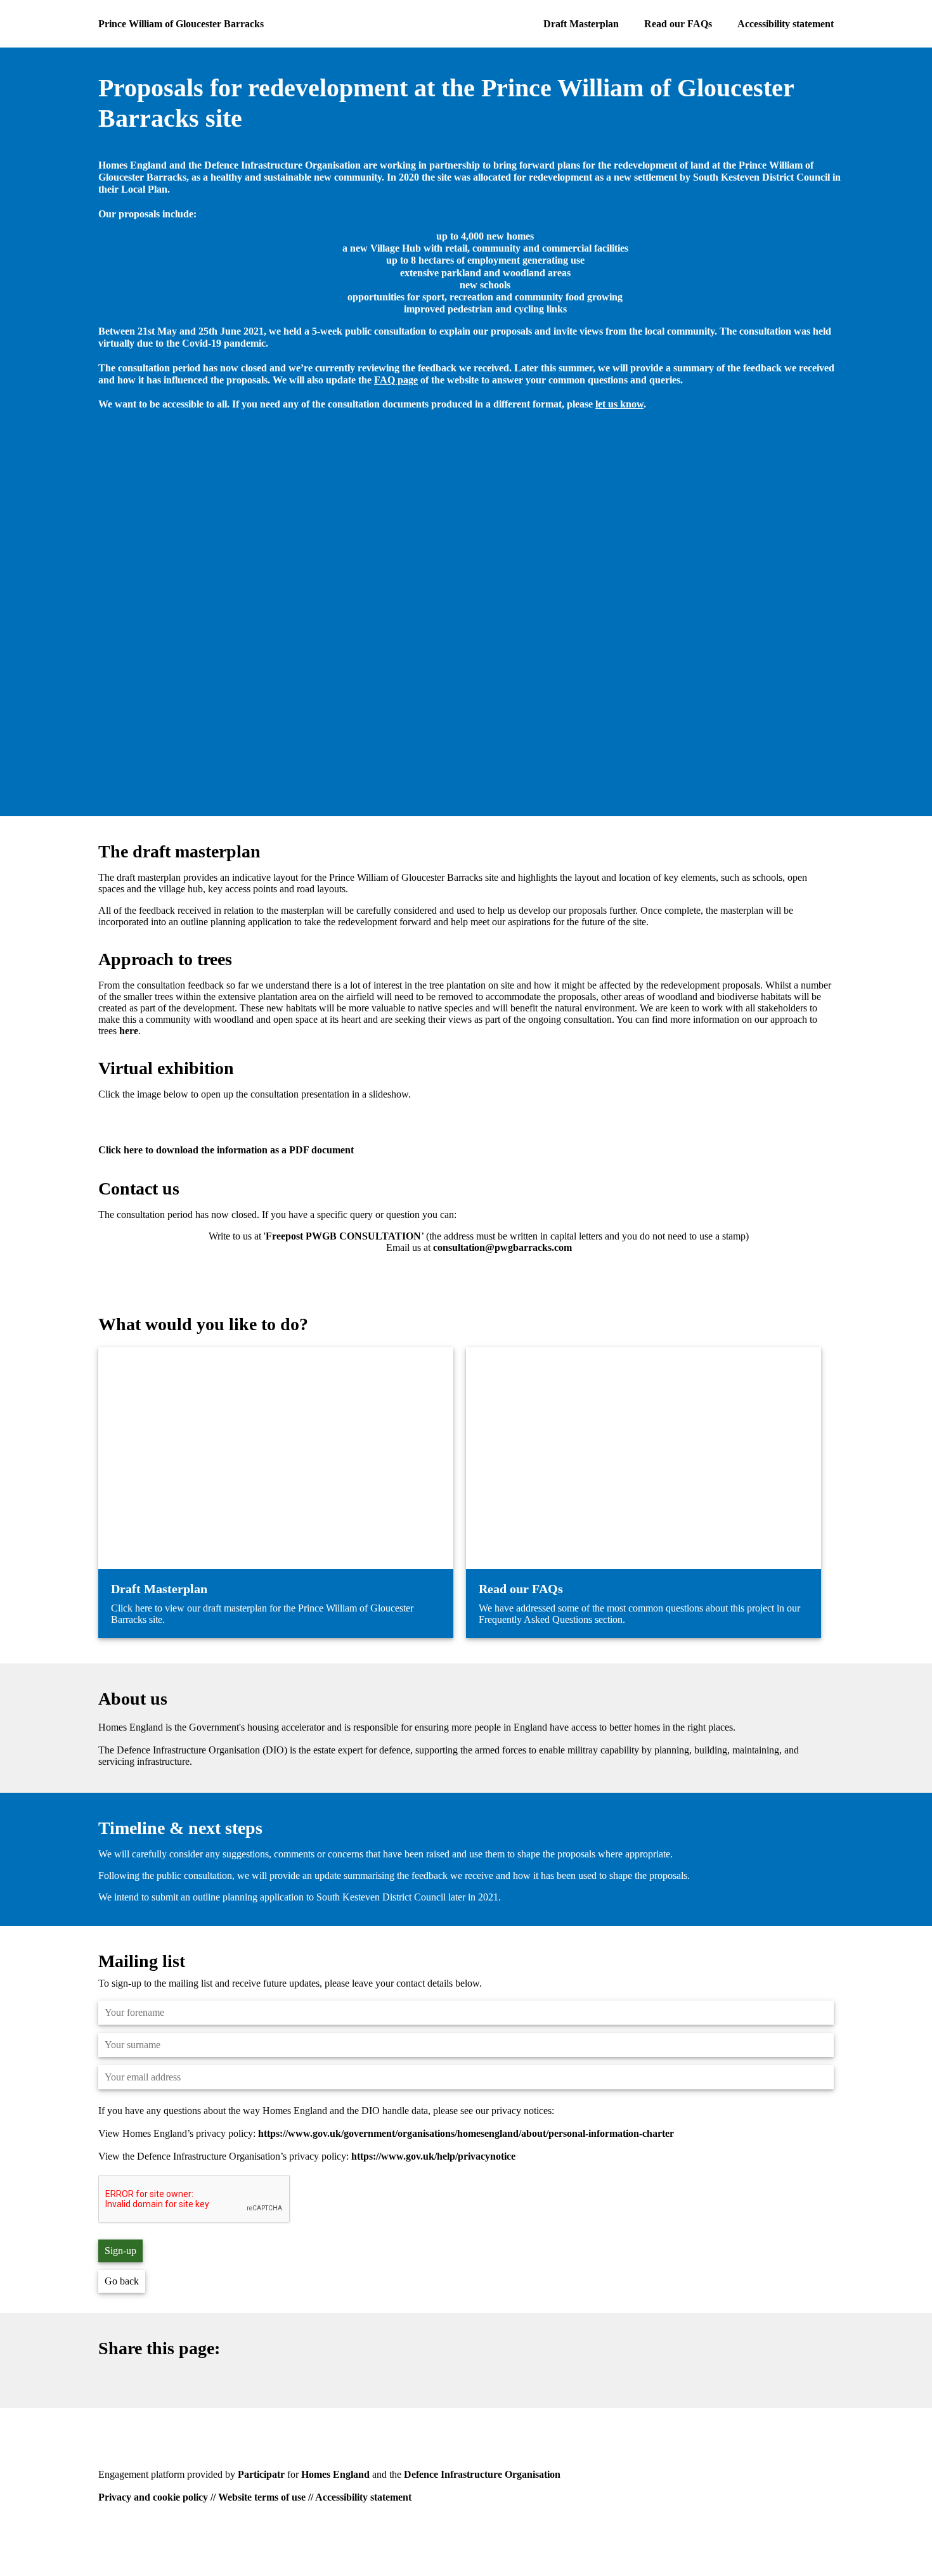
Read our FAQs (678, 24)
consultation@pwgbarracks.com (502, 1247)
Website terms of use (262, 2497)
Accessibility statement (786, 24)
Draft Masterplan (581, 24)
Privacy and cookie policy (153, 2497)
